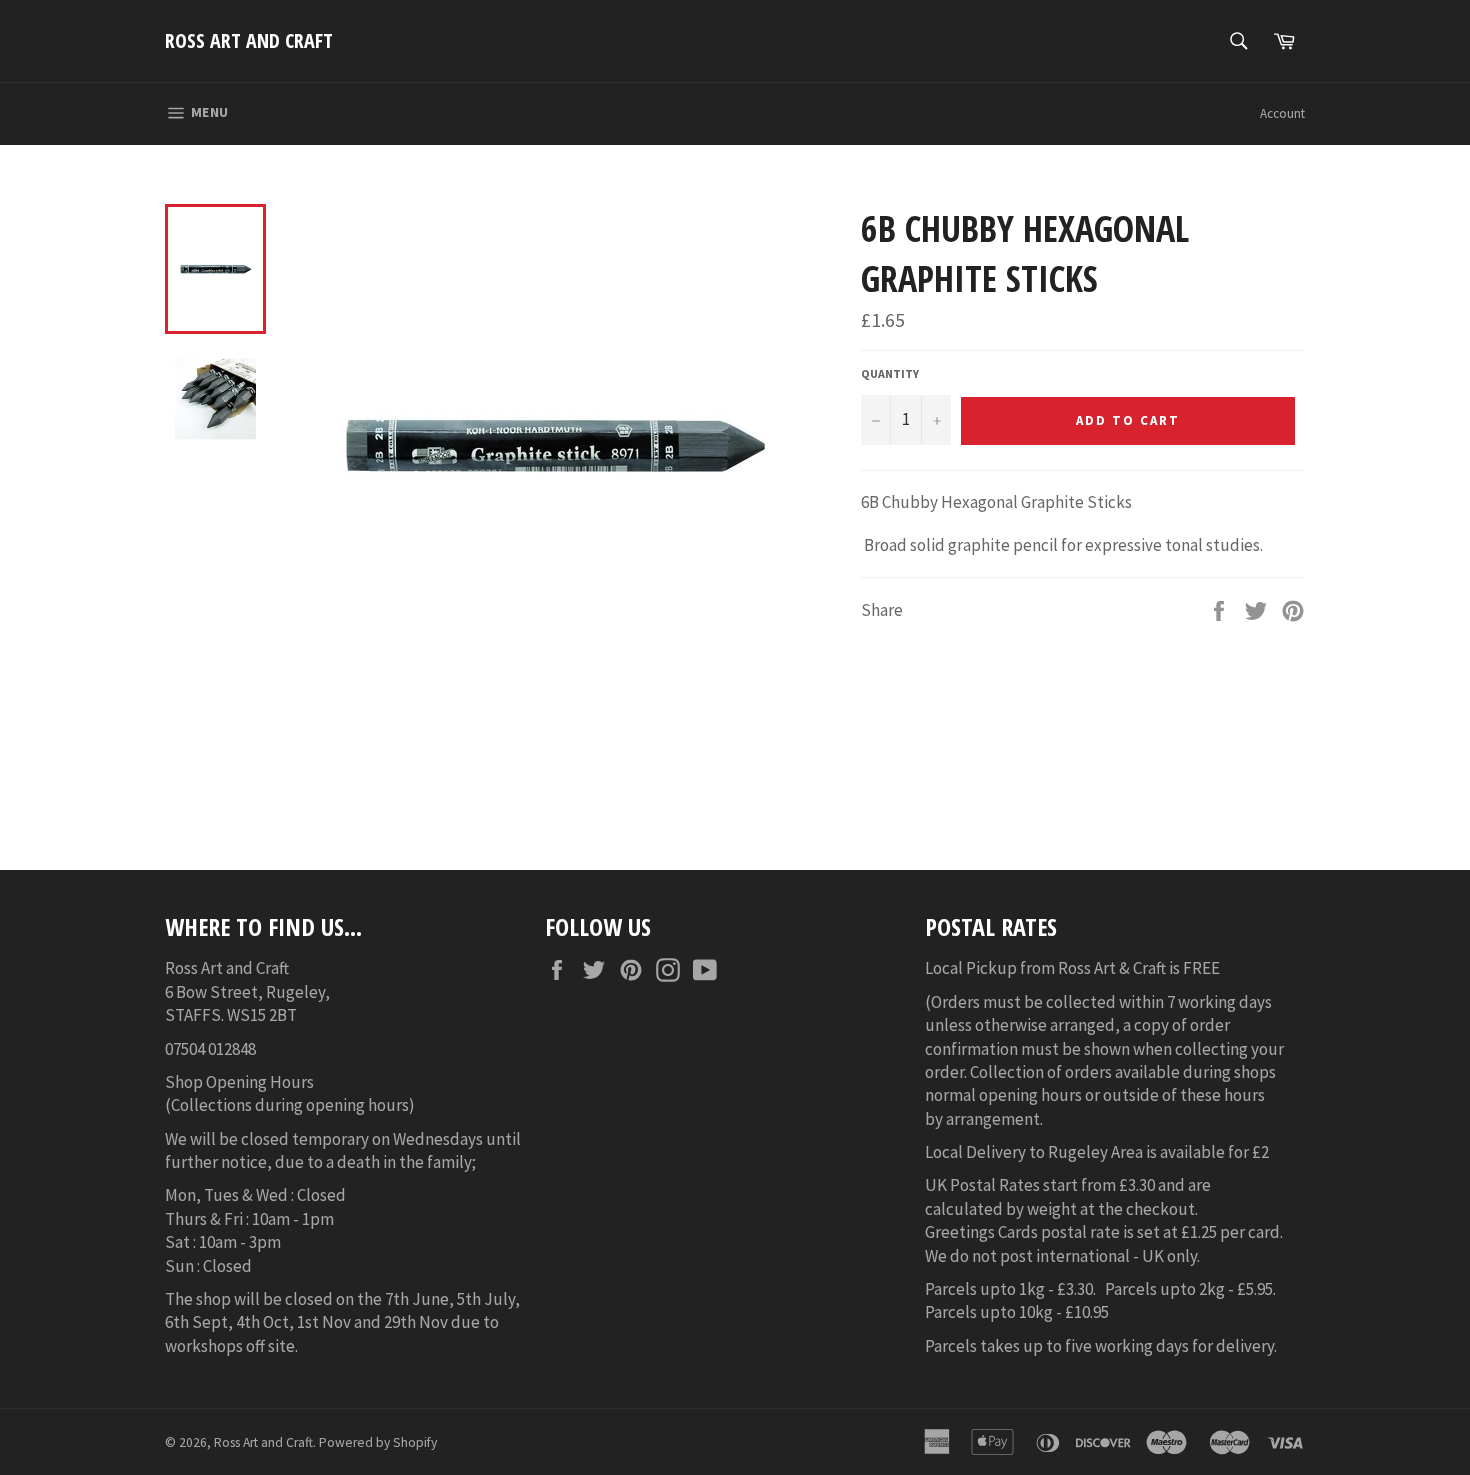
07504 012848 (210, 1049)
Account (1282, 113)
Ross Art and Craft (249, 40)
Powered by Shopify (378, 1442)
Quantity (890, 373)
